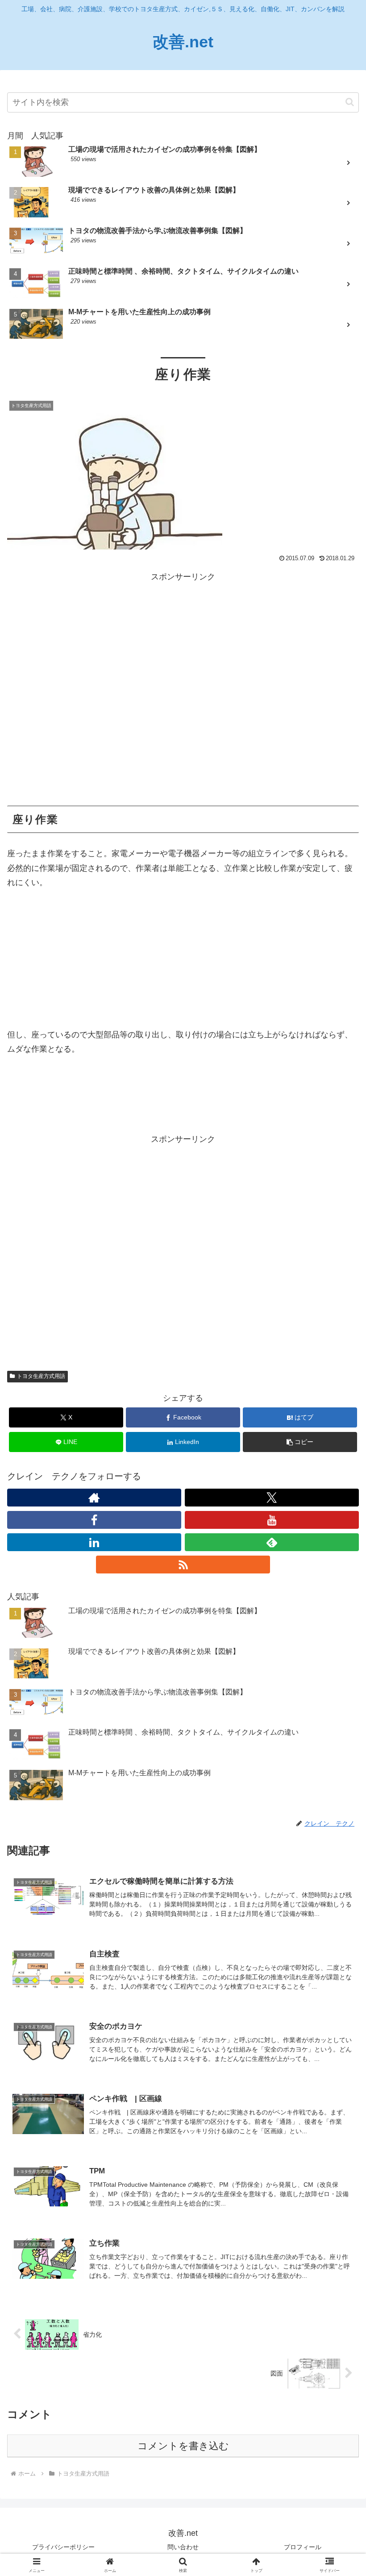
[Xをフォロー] (272, 1498)
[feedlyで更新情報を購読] (272, 1542)
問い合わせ (183, 2547)
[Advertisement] (183, 689)
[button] (350, 102)
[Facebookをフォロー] (94, 1520)
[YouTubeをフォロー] (272, 1520)
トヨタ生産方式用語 (41, 1376)
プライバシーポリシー (63, 2547)
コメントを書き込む (183, 2446)
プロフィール (303, 2547)
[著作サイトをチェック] (94, 1498)
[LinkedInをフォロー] (94, 1542)
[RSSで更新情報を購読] (183, 1565)
